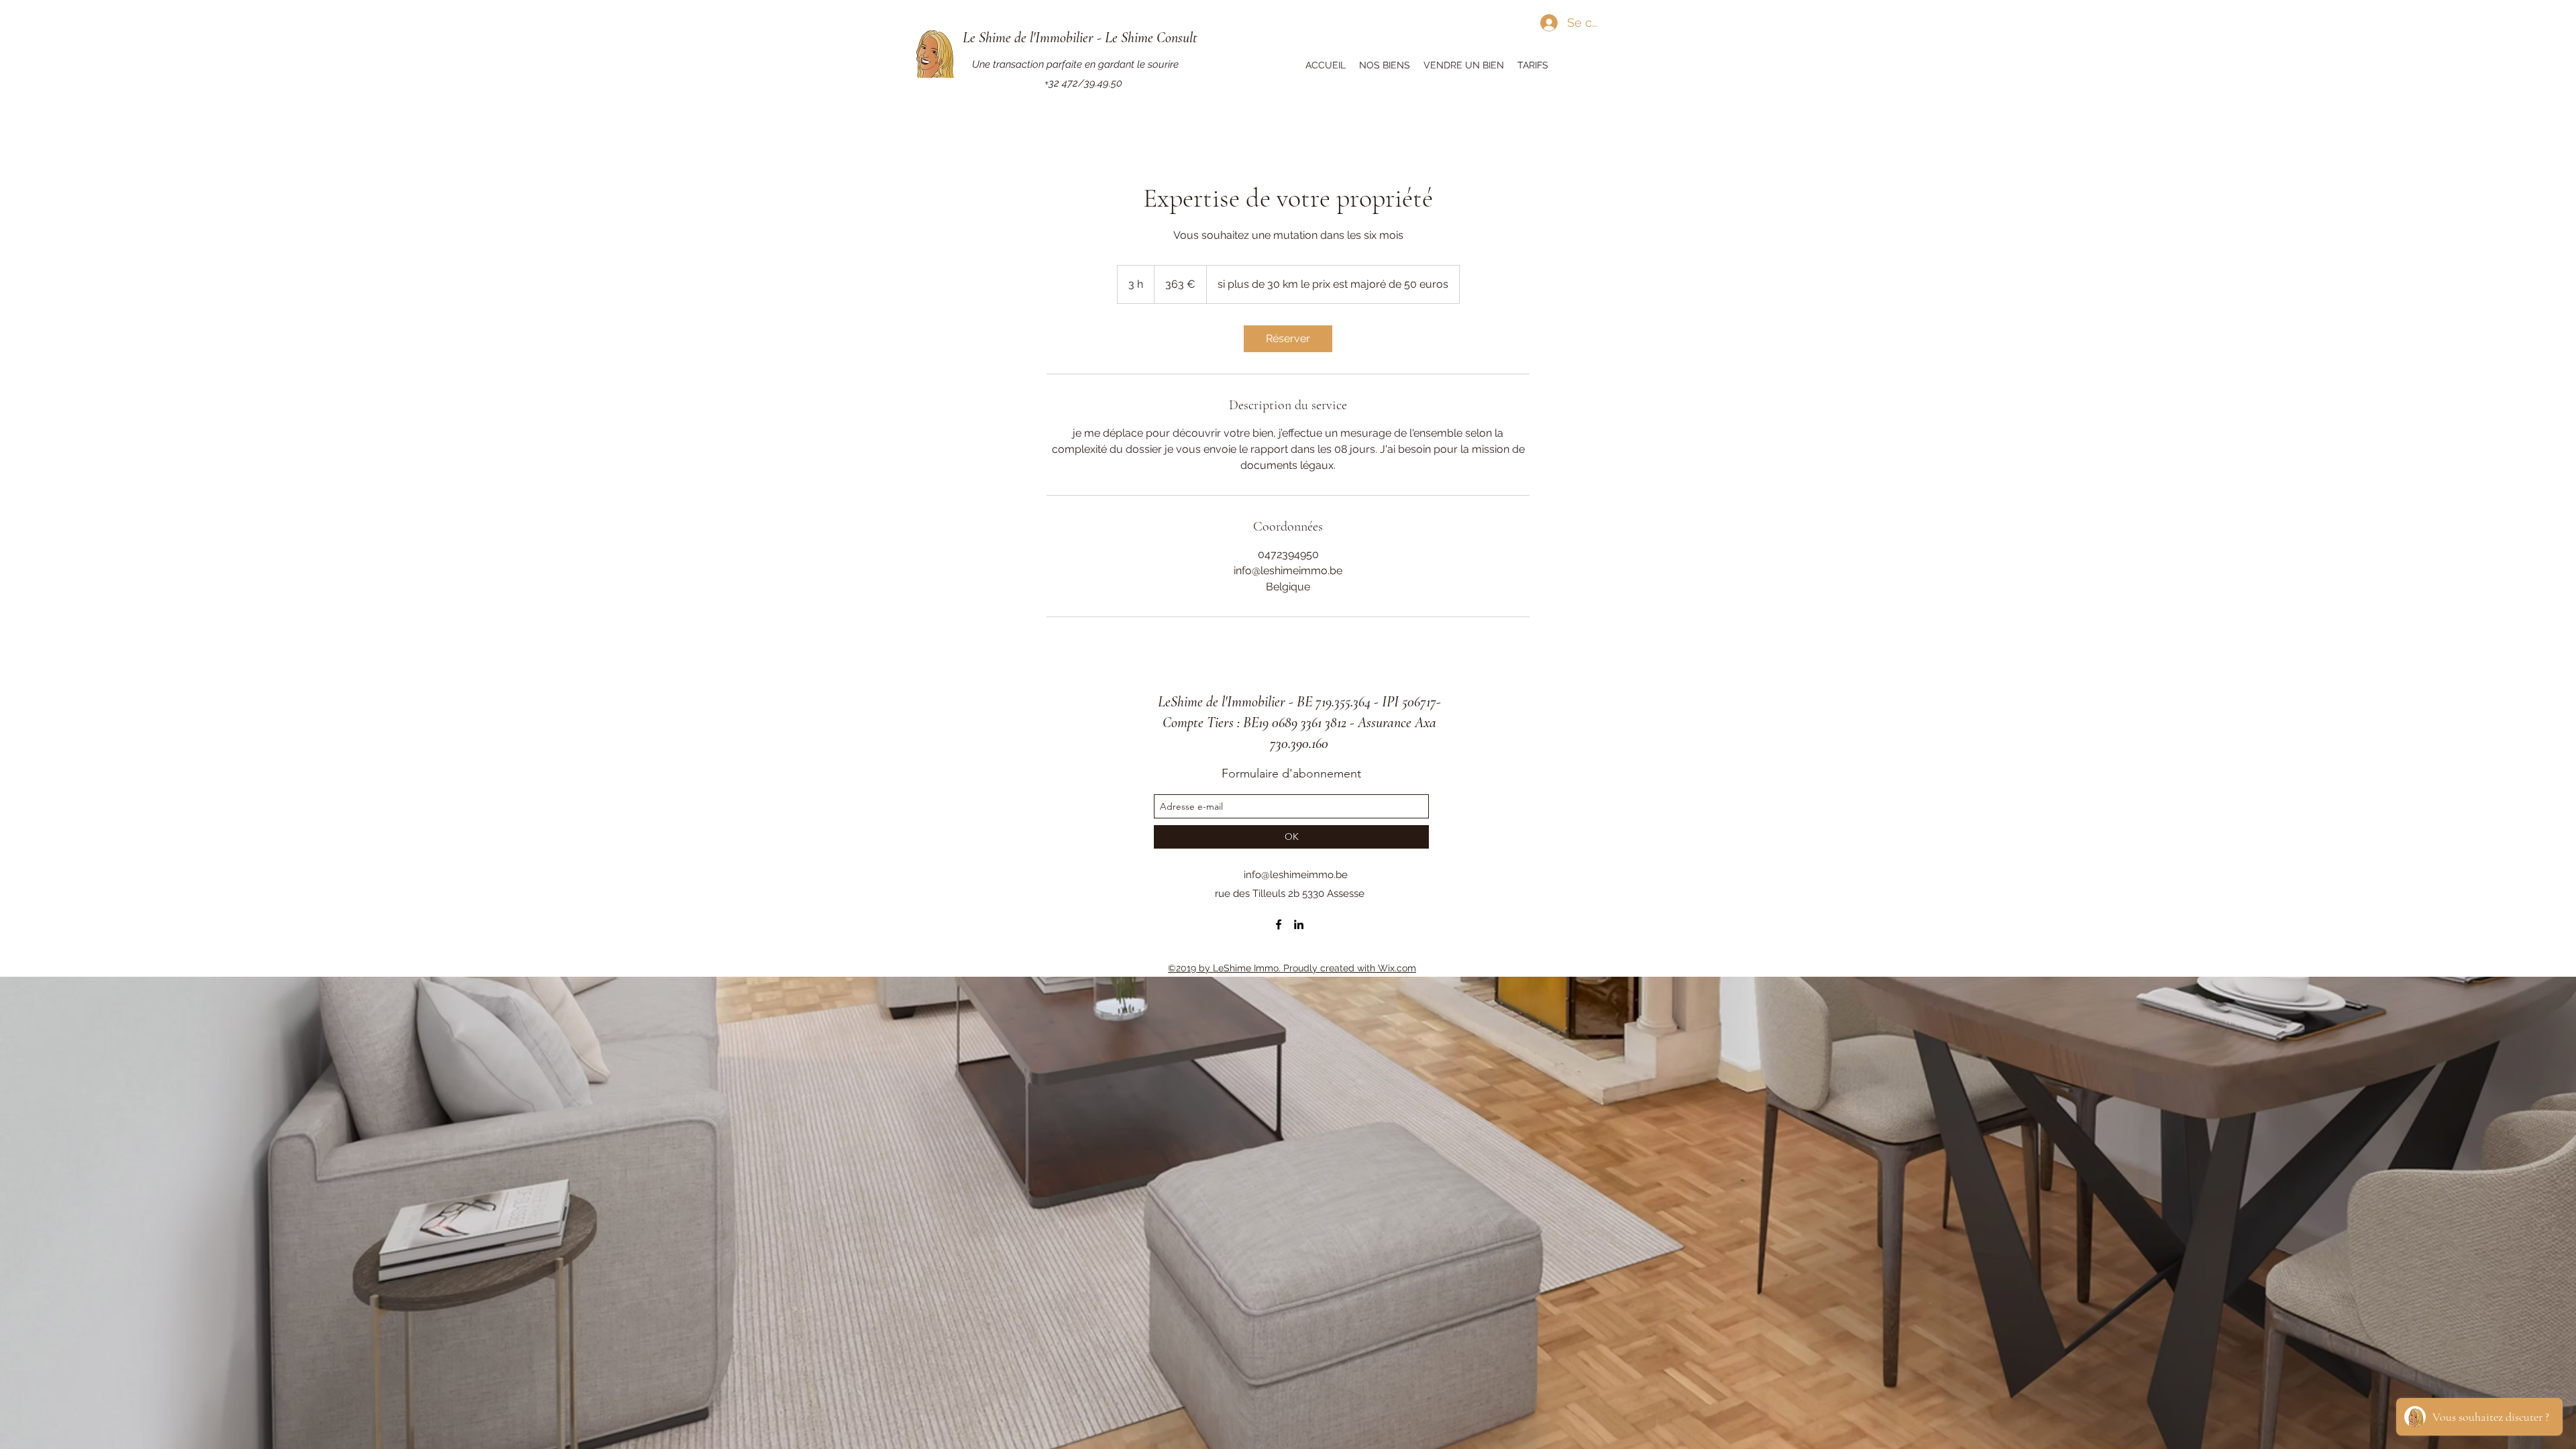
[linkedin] (1299, 924)
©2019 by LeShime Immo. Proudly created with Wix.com (1292, 968)
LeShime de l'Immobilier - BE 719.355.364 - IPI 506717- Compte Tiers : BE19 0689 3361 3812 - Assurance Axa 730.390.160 (1299, 722)
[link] (1288, 339)
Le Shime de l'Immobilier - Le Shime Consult (1080, 38)
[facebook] (1279, 924)
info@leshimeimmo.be (1296, 875)
